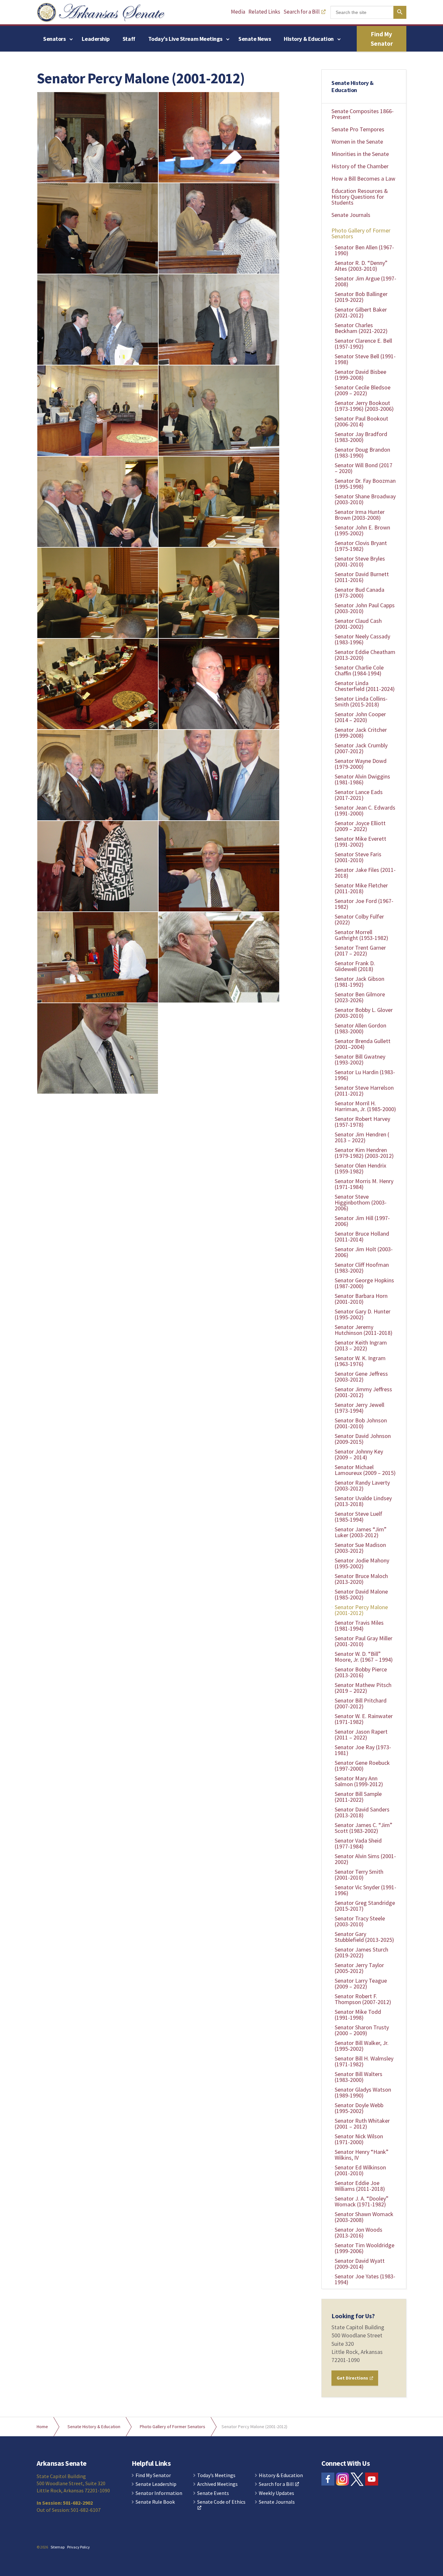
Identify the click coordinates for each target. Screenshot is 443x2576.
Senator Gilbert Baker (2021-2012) (361, 312)
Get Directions (353, 2378)
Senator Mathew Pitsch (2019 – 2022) (363, 1688)
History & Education (309, 39)
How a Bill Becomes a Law (363, 178)
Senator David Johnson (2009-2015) (363, 1439)
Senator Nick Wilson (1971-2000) (359, 2139)
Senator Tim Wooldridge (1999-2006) (365, 2248)
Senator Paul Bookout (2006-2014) (361, 421)
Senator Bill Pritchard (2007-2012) (361, 1703)
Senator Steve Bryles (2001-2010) (360, 561)
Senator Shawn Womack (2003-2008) (364, 2217)
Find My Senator (382, 39)
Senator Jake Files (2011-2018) (365, 873)
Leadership (96, 39)
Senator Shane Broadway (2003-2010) (365, 499)
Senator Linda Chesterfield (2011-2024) (365, 686)
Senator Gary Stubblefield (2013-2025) (364, 1937)
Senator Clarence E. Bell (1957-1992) (363, 344)
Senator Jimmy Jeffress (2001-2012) (363, 1392)
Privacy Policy (78, 2547)
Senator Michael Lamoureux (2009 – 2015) (365, 1470)
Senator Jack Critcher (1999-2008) (361, 733)
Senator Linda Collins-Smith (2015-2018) (361, 701)
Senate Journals (351, 215)
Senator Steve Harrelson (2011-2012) (364, 1091)
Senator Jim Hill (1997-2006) (362, 1221)
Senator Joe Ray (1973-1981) (363, 1750)
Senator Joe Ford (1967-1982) (364, 904)
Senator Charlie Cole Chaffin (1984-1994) (359, 670)
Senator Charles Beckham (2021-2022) (361, 328)
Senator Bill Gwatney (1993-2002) (360, 1059)
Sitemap (58, 2547)
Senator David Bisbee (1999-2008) (360, 375)
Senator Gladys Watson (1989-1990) (363, 2092)
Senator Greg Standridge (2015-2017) (365, 1906)
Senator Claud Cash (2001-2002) (358, 624)
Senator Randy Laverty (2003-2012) (362, 1485)
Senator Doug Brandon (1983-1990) (362, 452)
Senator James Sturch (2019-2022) (361, 1952)
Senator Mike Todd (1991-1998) (358, 2015)
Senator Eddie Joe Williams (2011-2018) (360, 2186)
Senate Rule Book (155, 2502)
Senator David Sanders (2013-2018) (362, 1812)
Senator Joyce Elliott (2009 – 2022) (360, 826)
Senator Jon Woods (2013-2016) (359, 2232)
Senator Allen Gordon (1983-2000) (360, 1028)
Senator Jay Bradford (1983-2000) (361, 437)
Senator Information (159, 2493)
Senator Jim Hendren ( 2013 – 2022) (362, 1137)
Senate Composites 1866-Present (363, 114)
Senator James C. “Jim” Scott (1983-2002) (364, 1828)
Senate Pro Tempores (358, 129)
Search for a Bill (302, 12)
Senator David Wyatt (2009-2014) (360, 2264)
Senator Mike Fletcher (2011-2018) (361, 888)
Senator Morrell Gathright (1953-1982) (361, 935)
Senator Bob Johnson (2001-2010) (361, 1423)
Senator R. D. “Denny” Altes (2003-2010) (361, 266)
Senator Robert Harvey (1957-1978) (362, 1122)
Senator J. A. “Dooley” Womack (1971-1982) (362, 2201)
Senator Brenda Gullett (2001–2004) (363, 1044)
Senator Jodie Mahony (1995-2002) (362, 1563)
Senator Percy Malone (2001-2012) (361, 1610)
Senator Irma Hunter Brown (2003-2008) (360, 515)
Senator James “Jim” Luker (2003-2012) (361, 1532)
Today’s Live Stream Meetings (185, 39)
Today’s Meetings (216, 2475)
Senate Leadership (156, 2484)
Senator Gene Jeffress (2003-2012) (361, 1377)
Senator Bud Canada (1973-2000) (359, 593)
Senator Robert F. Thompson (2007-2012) (363, 1999)
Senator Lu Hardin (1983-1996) (365, 1075)
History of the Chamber (360, 166)
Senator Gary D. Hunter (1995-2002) (363, 1314)
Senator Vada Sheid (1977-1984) (358, 1843)
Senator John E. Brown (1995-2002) (362, 530)
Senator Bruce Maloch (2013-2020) (361, 1579)
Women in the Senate (357, 142)
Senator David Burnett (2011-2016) (362, 577)
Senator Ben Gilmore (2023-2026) (360, 997)
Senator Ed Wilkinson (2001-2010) (360, 2170)
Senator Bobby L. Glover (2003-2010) (364, 1013)
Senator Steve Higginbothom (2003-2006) (361, 1202)
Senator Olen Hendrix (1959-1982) (360, 1168)
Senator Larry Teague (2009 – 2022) (361, 1983)
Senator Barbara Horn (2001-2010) (361, 1299)
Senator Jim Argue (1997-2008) (365, 281)
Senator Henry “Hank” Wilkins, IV (362, 2155)
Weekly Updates (276, 2493)
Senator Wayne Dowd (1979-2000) (361, 764)
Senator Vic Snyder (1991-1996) (365, 1890)
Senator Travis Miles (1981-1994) (359, 1626)
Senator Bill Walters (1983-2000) (359, 2077)
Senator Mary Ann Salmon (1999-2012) (359, 1781)
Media (238, 12)
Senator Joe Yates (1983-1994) (365, 2279)
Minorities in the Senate (360, 154)
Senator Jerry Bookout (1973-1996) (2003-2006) (364, 406)
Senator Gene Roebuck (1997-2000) (362, 1766)
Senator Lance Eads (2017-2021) (359, 795)
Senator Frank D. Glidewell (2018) (355, 966)
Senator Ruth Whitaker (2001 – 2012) (362, 2124)
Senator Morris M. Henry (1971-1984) (364, 1184)
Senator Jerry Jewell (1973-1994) (359, 1408)
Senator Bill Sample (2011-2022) (358, 1797)
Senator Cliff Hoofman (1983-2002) (362, 1268)
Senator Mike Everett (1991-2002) (360, 842)
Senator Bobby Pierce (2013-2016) (361, 1672)
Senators (54, 39)
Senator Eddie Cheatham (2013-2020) (365, 655)
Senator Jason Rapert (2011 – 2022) (361, 1734)
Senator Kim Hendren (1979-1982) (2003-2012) (364, 1153)
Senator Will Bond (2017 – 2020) (364, 468)
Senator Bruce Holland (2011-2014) (362, 1236)
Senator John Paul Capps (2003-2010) (365, 608)
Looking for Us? (353, 2316)
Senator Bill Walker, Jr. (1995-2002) (362, 2046)
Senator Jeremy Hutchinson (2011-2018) (364, 1330)
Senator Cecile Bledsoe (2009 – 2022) (363, 390)
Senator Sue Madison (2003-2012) (360, 1548)
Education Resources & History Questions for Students (360, 197)
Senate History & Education (353, 86)
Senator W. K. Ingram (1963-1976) (360, 1361)
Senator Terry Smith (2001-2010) (359, 1875)
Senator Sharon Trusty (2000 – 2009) (362, 2030)
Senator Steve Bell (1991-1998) (365, 359)
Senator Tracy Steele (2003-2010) (360, 1921)
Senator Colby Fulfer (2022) (359, 919)
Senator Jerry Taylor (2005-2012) (359, 1968)
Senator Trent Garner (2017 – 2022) (360, 950)
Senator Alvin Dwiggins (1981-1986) (362, 779)
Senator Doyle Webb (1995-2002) (359, 2108)
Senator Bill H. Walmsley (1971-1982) (364, 2061)
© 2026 (42, 2547)
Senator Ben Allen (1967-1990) (364, 250)
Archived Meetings (217, 2484)
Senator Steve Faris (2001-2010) (358, 857)
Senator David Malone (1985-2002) (361, 1594)
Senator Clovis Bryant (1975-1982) (361, 546)
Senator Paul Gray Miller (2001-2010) (364, 1641)
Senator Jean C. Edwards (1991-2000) (365, 810)
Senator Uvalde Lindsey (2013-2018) (363, 1501)
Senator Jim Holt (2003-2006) (364, 1252)
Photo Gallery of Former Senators (361, 233)
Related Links (264, 12)
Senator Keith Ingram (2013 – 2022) (361, 1345)
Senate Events (213, 2493)
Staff (129, 39)
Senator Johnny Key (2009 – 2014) (359, 1454)
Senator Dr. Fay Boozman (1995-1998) (365, 484)
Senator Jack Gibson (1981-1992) (359, 982)
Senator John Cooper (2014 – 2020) (360, 717)
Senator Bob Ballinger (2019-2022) (361, 297)
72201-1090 (346, 2360)
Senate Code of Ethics (221, 2502)
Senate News (255, 39)
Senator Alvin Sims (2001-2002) (365, 1859)
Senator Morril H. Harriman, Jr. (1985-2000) (365, 1106)
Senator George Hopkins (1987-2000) (364, 1283)
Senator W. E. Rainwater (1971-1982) (364, 1719)
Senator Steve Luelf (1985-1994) (359, 1517)
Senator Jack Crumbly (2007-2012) (361, 748)
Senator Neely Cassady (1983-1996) (362, 639)
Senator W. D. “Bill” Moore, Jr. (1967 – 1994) (364, 1657)
